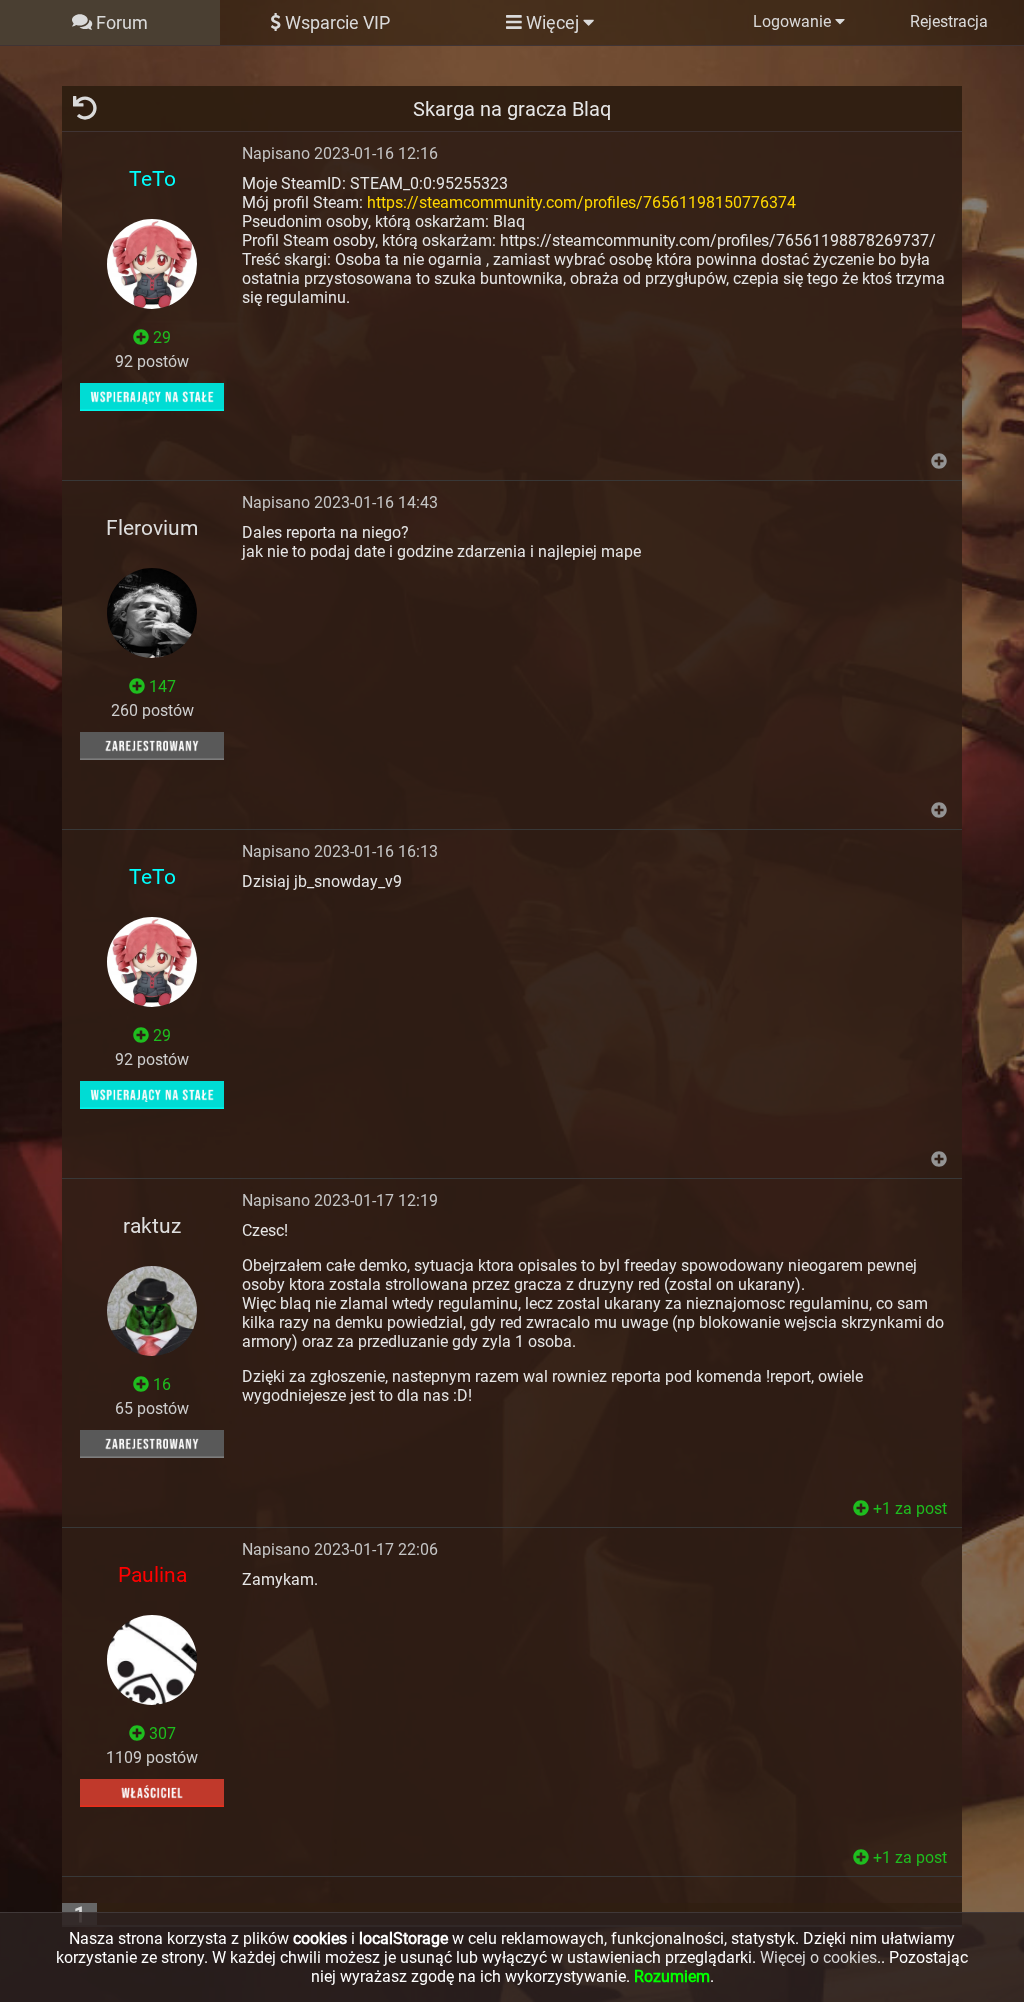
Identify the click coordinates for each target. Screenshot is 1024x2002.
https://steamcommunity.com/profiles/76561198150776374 (581, 202)
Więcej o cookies (818, 1957)
